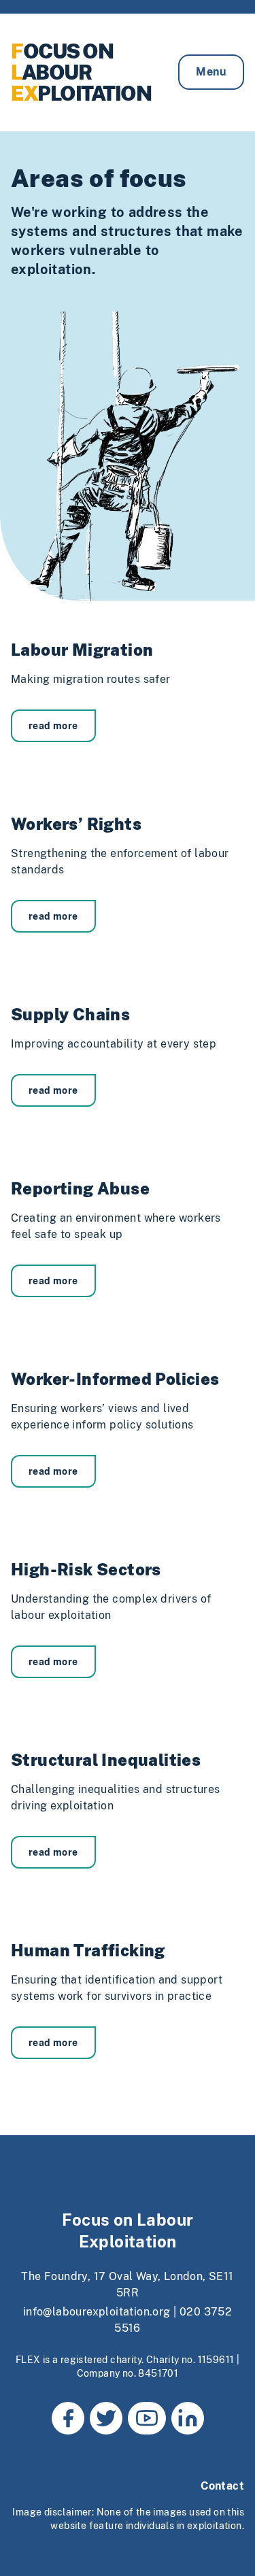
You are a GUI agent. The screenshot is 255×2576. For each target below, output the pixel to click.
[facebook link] (68, 2418)
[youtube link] (147, 2418)
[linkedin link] (188, 2418)
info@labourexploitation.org (97, 2312)
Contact (222, 2486)
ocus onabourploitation (81, 72)
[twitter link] (106, 2418)
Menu (211, 72)
